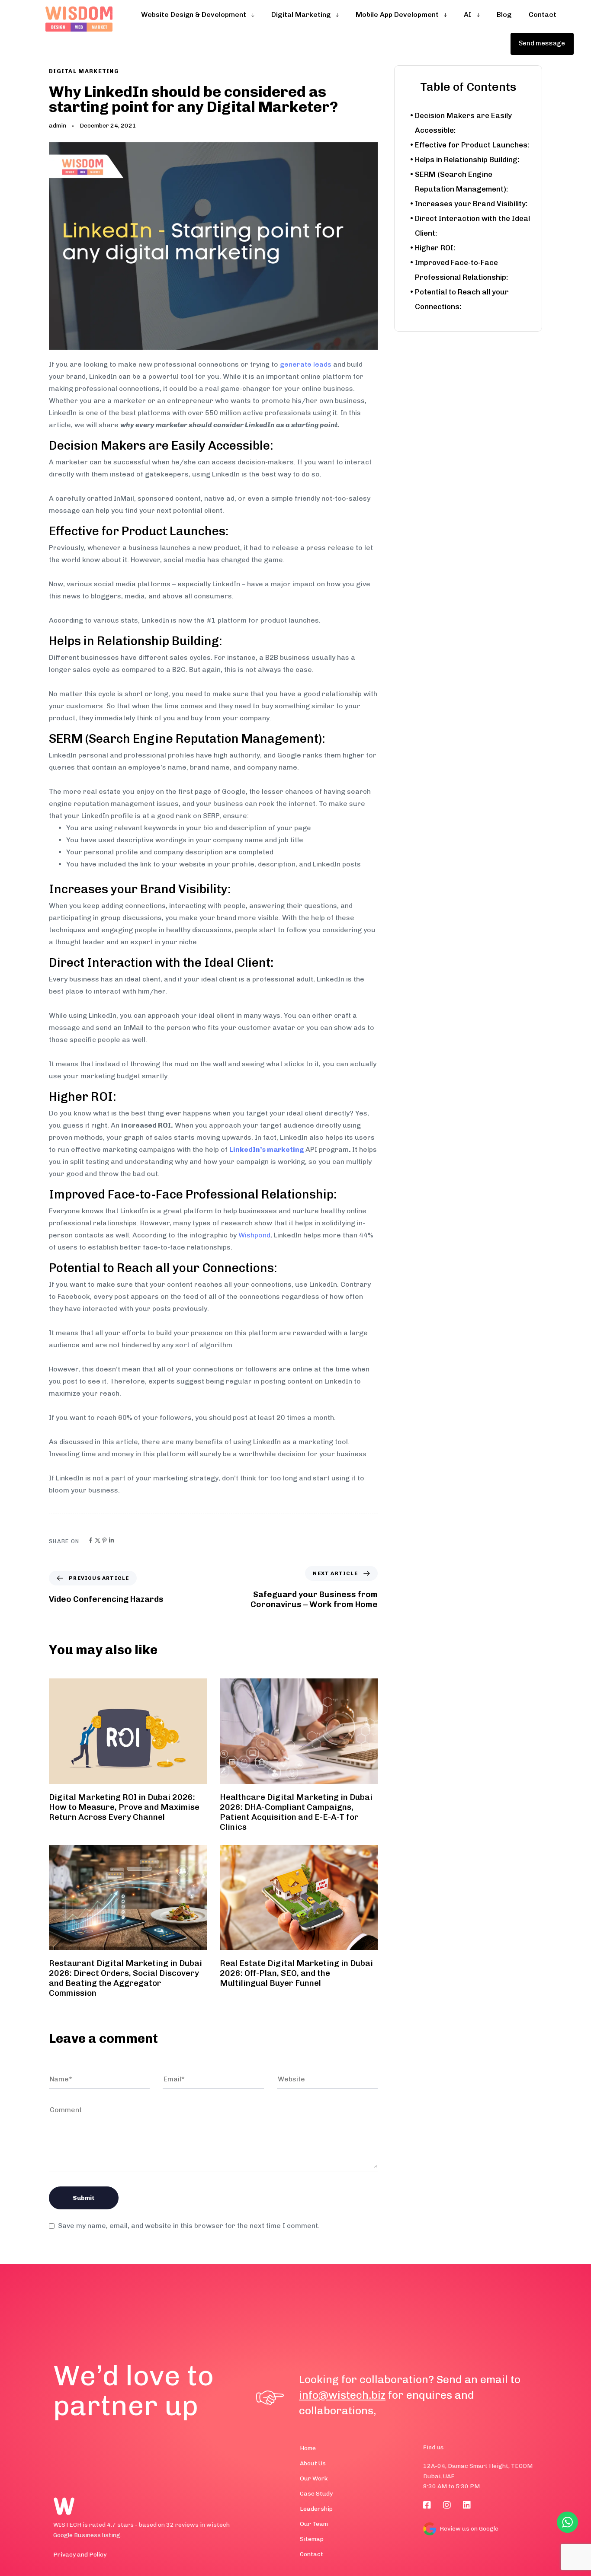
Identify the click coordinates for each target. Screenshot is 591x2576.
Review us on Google (469, 2529)
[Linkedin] (111, 1540)
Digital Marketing (84, 71)
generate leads (306, 364)
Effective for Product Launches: (472, 145)
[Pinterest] (104, 1540)
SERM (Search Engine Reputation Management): (461, 182)
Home (308, 2448)
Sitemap (312, 2539)
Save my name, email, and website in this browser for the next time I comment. (189, 2226)
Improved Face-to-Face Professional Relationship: (461, 270)
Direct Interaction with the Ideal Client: (472, 226)
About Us (313, 2463)
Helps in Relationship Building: (467, 160)
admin (58, 126)
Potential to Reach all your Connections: (462, 299)
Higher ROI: (435, 248)
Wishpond (254, 1235)
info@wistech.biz (342, 2395)
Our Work (314, 2479)
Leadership (316, 2509)
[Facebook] (91, 1540)
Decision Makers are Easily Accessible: (463, 123)
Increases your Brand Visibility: (471, 204)
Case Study (316, 2494)
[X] (98, 1540)
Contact (312, 2554)
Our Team (314, 2524)
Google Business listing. (87, 2535)
